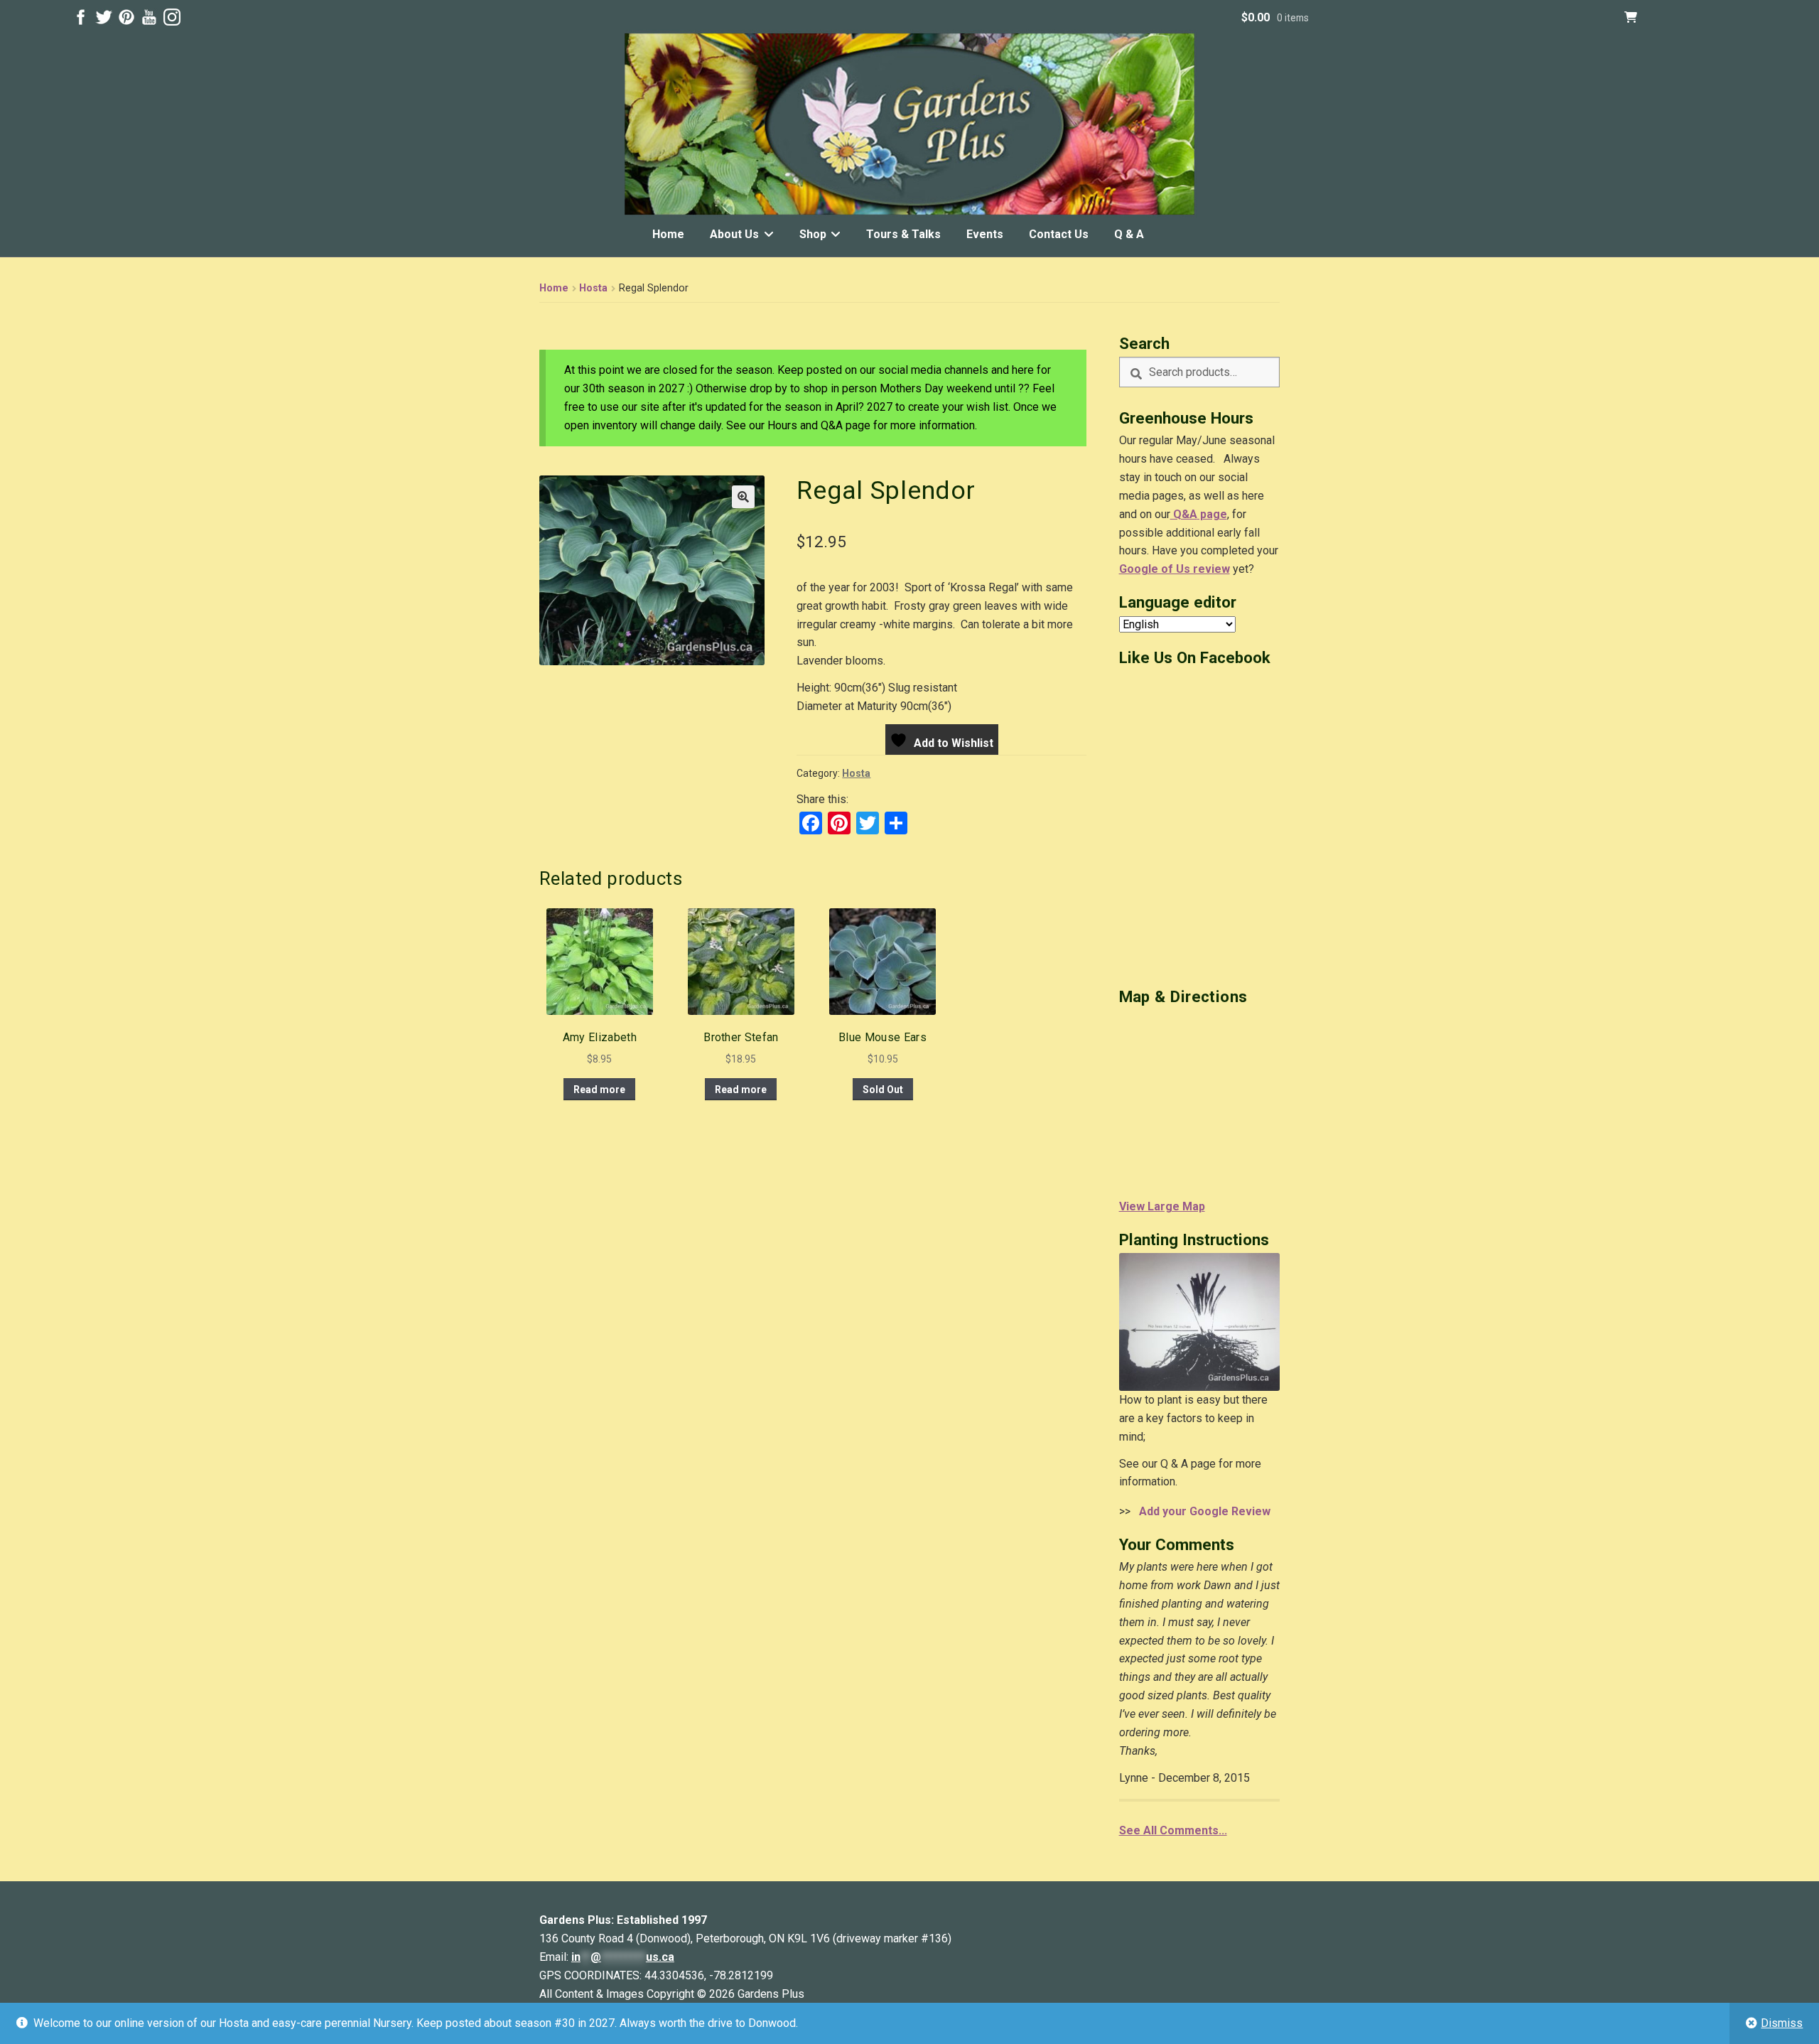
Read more (599, 1090)
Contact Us (1059, 234)
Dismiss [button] (1782, 2023)
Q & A (1129, 234)
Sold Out (883, 1090)
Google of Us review (1175, 569)
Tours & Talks (903, 234)
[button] (743, 497)
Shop (813, 234)
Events (985, 234)
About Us (734, 234)
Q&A (1184, 514)
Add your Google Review (1202, 1511)
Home (668, 234)
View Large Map (1162, 1206)
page (1212, 514)
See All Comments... (1173, 1830)
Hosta (593, 288)
